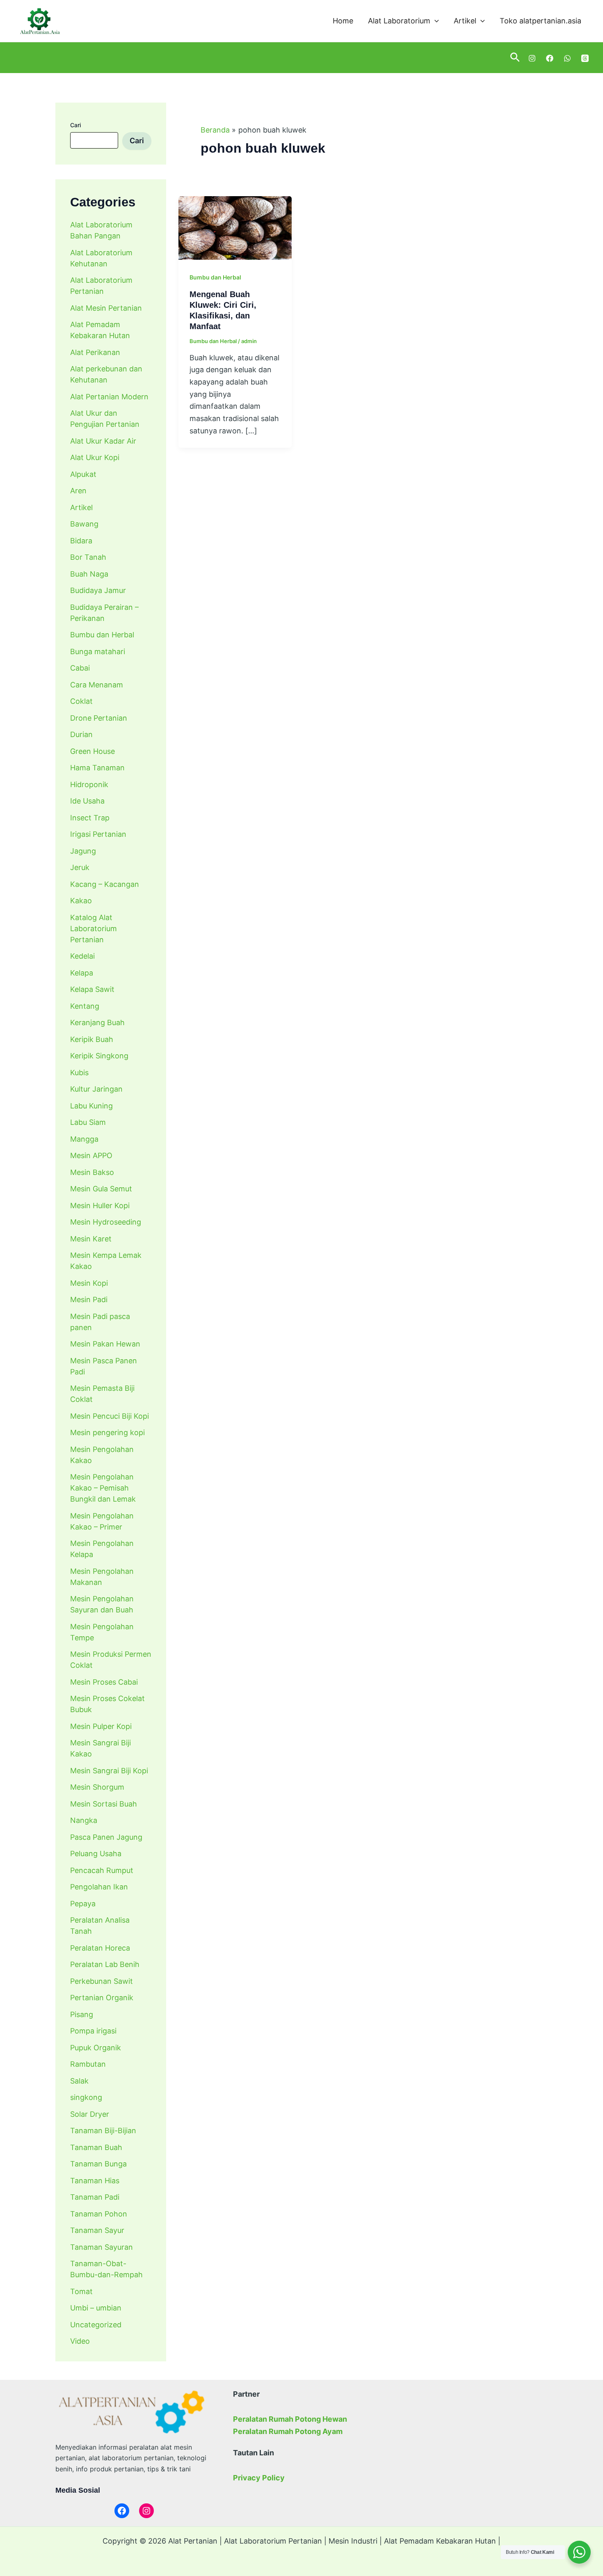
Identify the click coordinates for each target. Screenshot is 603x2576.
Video (80, 2341)
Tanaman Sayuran (102, 2247)
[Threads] (585, 58)
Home (343, 21)
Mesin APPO (91, 1155)
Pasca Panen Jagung (106, 1837)
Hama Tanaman (97, 768)
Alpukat (83, 474)
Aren (78, 491)
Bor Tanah (88, 557)
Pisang (82, 2014)
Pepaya (83, 1904)
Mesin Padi (89, 1299)
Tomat (81, 2291)
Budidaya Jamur (98, 590)
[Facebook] (550, 58)
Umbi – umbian (96, 2308)
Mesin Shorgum (97, 1787)
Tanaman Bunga (98, 2164)
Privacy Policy (259, 2478)
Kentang (85, 1006)
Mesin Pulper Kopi (101, 1726)
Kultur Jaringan (96, 1089)
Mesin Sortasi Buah (104, 1804)
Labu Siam (88, 1122)
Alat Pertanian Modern (109, 397)
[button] (435, 21)
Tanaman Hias (95, 2181)
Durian (81, 734)
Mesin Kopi (89, 1283)
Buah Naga (89, 574)
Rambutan (88, 2064)
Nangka (84, 1820)
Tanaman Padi (95, 2197)
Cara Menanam (97, 685)
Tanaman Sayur (97, 2230)
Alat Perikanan (95, 352)
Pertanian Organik (102, 1998)
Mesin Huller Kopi (100, 1206)
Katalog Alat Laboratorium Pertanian (94, 929)
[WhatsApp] (567, 58)
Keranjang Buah (97, 1022)
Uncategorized (96, 2325)
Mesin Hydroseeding (106, 1222)
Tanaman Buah (96, 2147)
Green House (93, 751)
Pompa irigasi (93, 2031)
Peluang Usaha (96, 1854)
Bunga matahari (98, 651)
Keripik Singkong (99, 1056)
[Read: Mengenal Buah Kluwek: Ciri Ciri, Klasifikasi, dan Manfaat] (235, 227)
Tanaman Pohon (99, 2214)
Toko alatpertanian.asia (540, 21)
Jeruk (80, 867)
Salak (79, 2081)
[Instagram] (532, 58)
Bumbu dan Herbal (102, 635)
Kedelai (82, 956)
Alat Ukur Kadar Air (103, 441)
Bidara (81, 541)
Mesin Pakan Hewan (105, 1344)
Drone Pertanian (99, 718)
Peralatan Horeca (100, 1948)
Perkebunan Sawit (102, 1981)
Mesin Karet (91, 1239)
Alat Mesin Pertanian (106, 308)
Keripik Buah (92, 1039)
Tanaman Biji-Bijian (103, 2131)
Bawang (84, 524)
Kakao (81, 901)
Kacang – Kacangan (105, 884)
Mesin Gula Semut (101, 1189)
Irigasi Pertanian (98, 834)
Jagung (83, 851)
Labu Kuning (91, 1106)
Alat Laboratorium (399, 21)
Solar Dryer (90, 2114)
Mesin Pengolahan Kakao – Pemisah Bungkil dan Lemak (103, 1488)
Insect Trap (90, 818)
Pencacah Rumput (102, 1870)
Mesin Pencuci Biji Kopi (110, 1416)
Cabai (80, 668)
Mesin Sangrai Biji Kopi (109, 1771)
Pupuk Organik (96, 2048)
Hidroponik (89, 784)
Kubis (79, 1073)
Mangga (84, 1139)
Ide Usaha (87, 801)
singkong (86, 2097)
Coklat (81, 701)
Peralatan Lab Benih (105, 1964)
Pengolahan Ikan (99, 1887)
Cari (75, 125)
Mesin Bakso (92, 1172)
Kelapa (82, 973)
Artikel (465, 21)
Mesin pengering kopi (107, 1432)
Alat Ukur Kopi (95, 457)
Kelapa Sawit (92, 989)
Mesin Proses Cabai (104, 1682)
